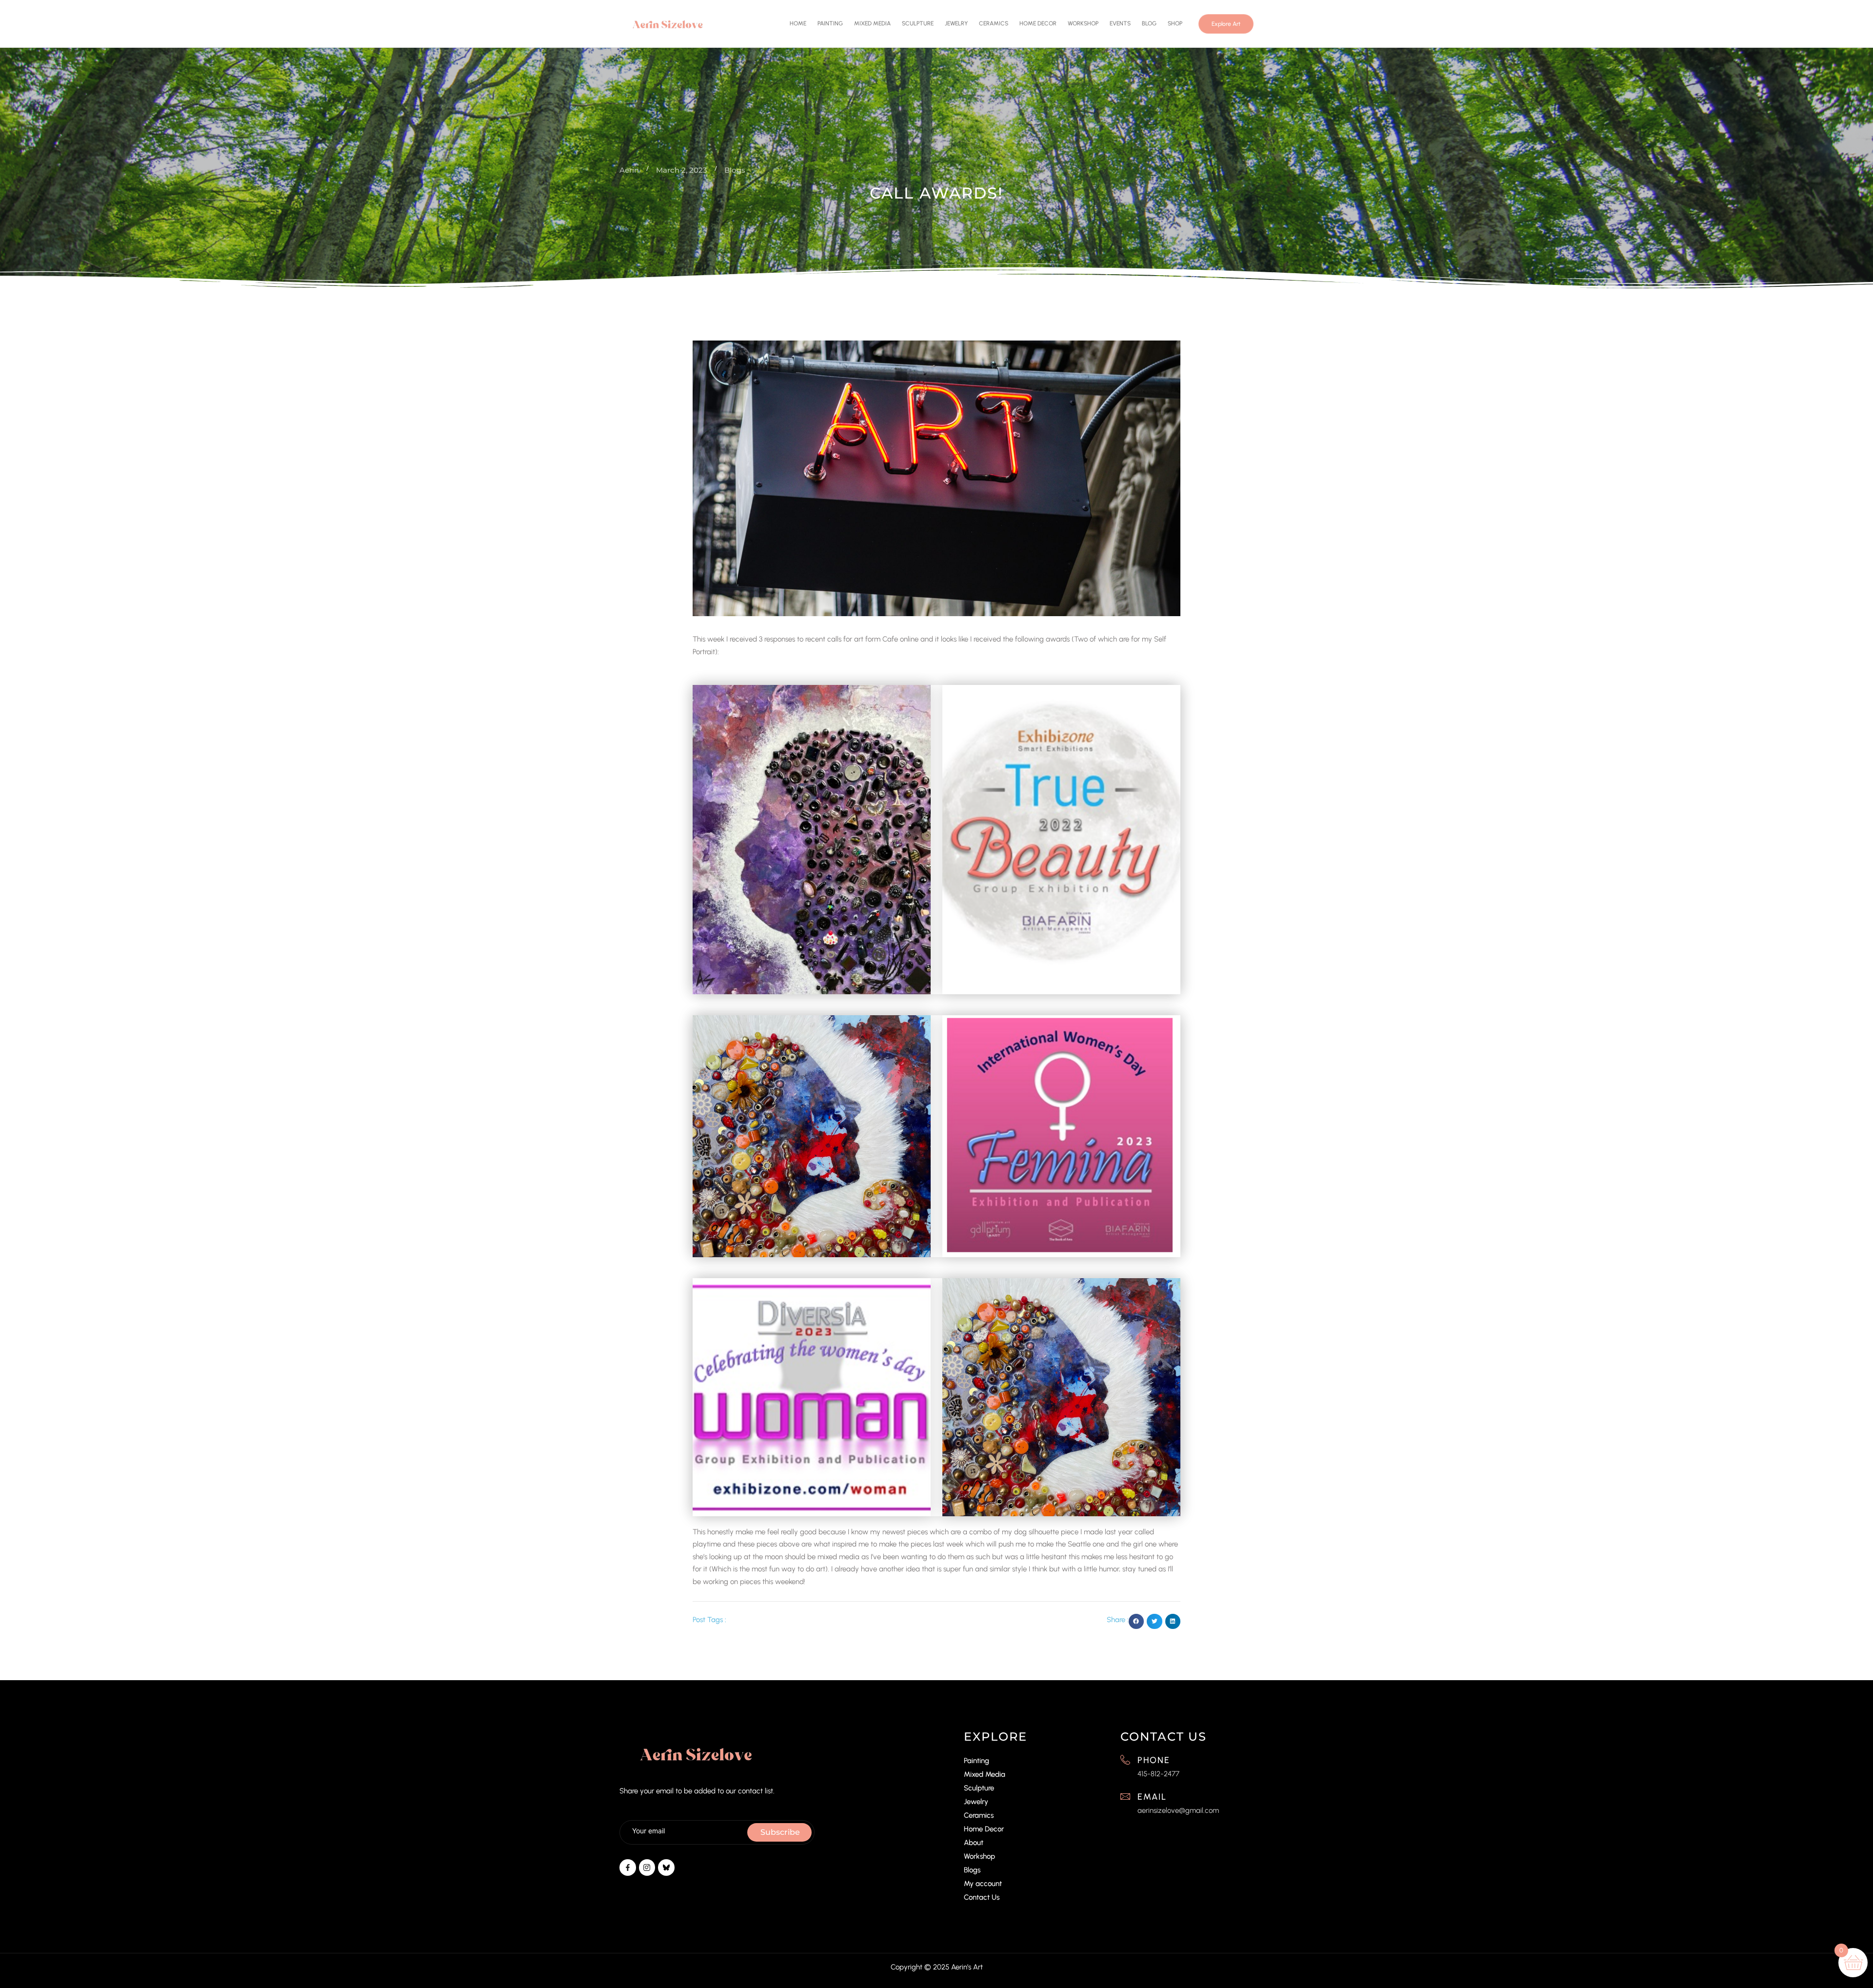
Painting (830, 23)
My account (983, 1884)
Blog (1149, 23)
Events (1120, 23)
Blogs (972, 1870)
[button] (1136, 1622)
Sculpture (918, 23)
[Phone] (1125, 1760)
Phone (1154, 1761)
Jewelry (956, 23)
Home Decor (1038, 23)
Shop (1175, 23)
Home (798, 23)
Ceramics (994, 23)
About (974, 1843)
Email (1152, 1797)
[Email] (1125, 1796)
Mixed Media (872, 23)
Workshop (1083, 23)
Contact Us (982, 1898)
